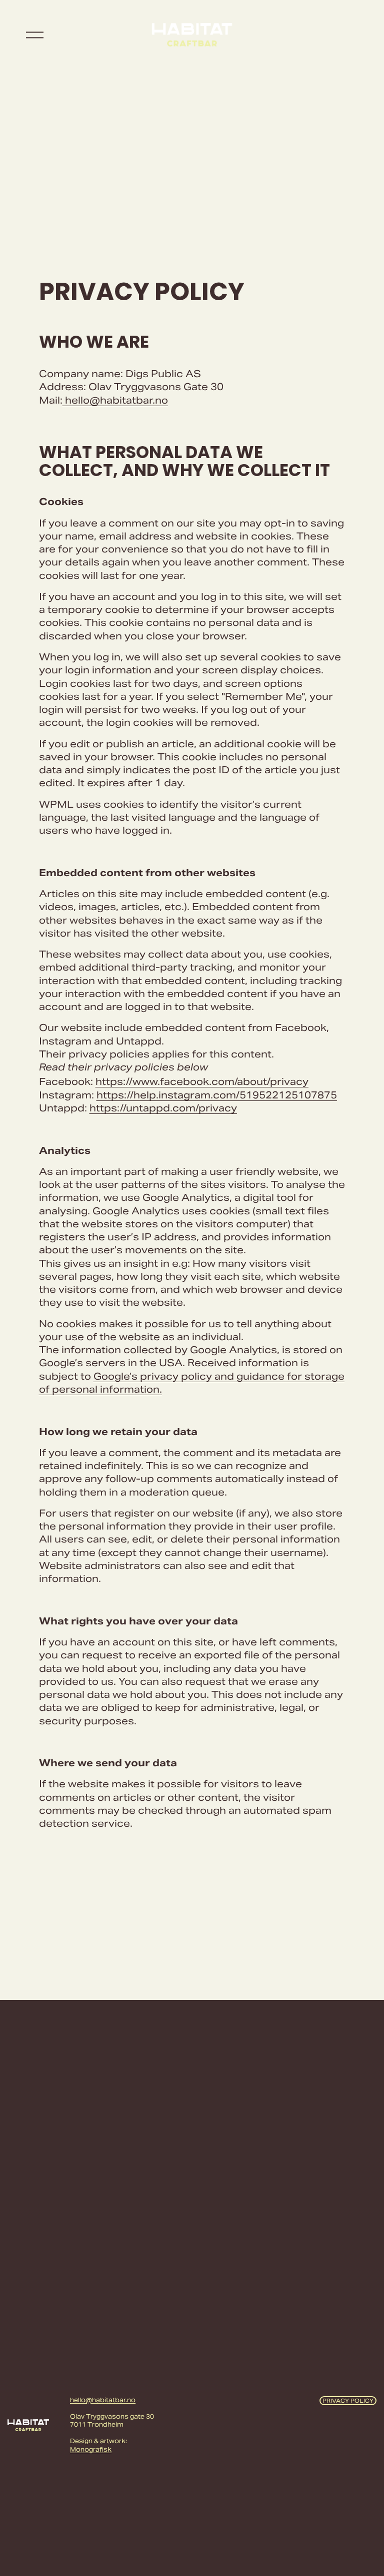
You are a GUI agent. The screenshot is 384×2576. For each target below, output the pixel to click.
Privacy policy (348, 2401)
